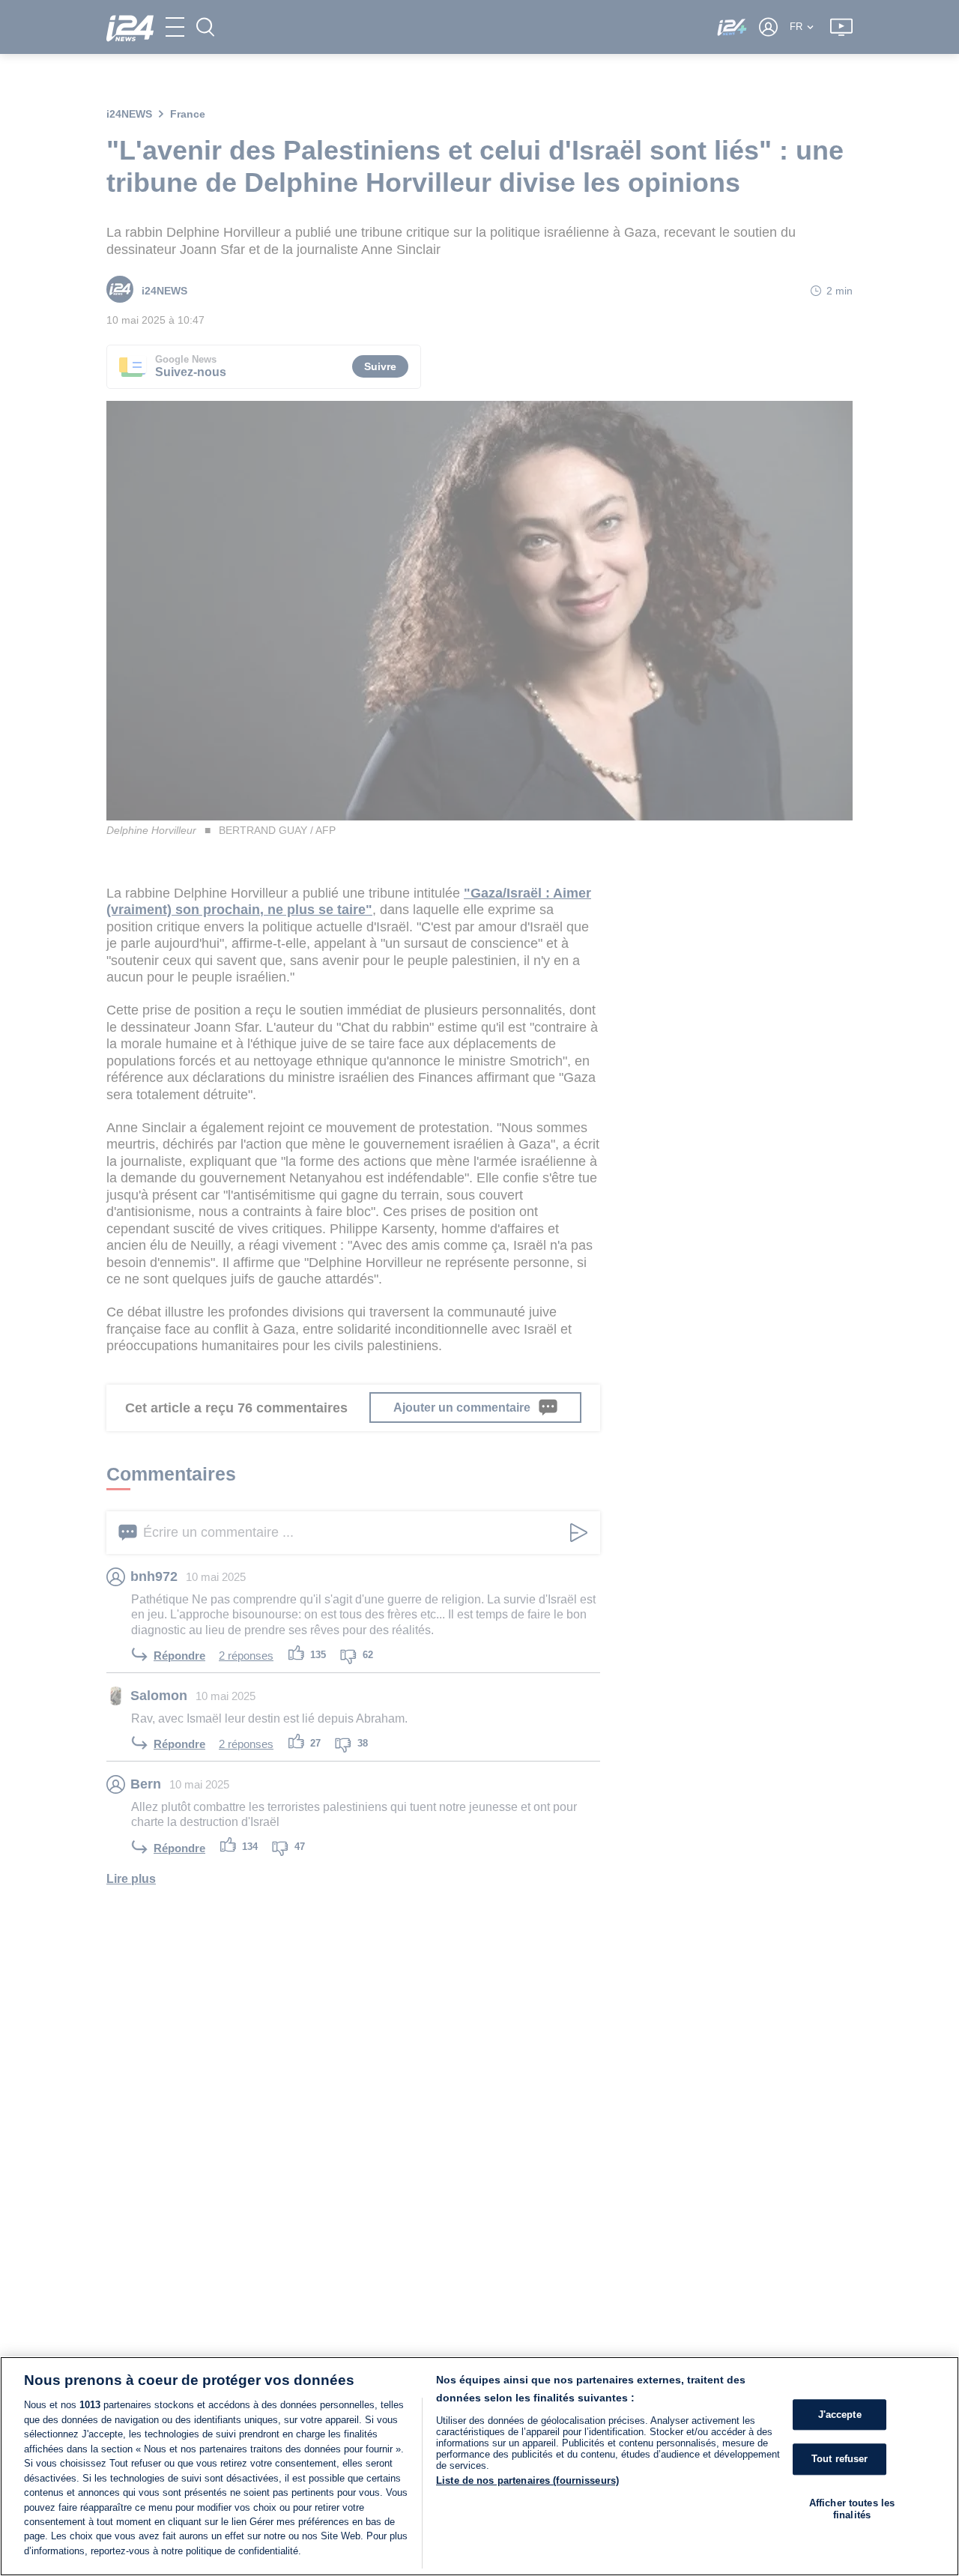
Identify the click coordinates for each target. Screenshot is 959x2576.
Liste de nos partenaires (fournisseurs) (527, 2480)
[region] (479, 2466)
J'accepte (840, 2415)
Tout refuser (840, 2459)
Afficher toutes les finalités (852, 2509)
